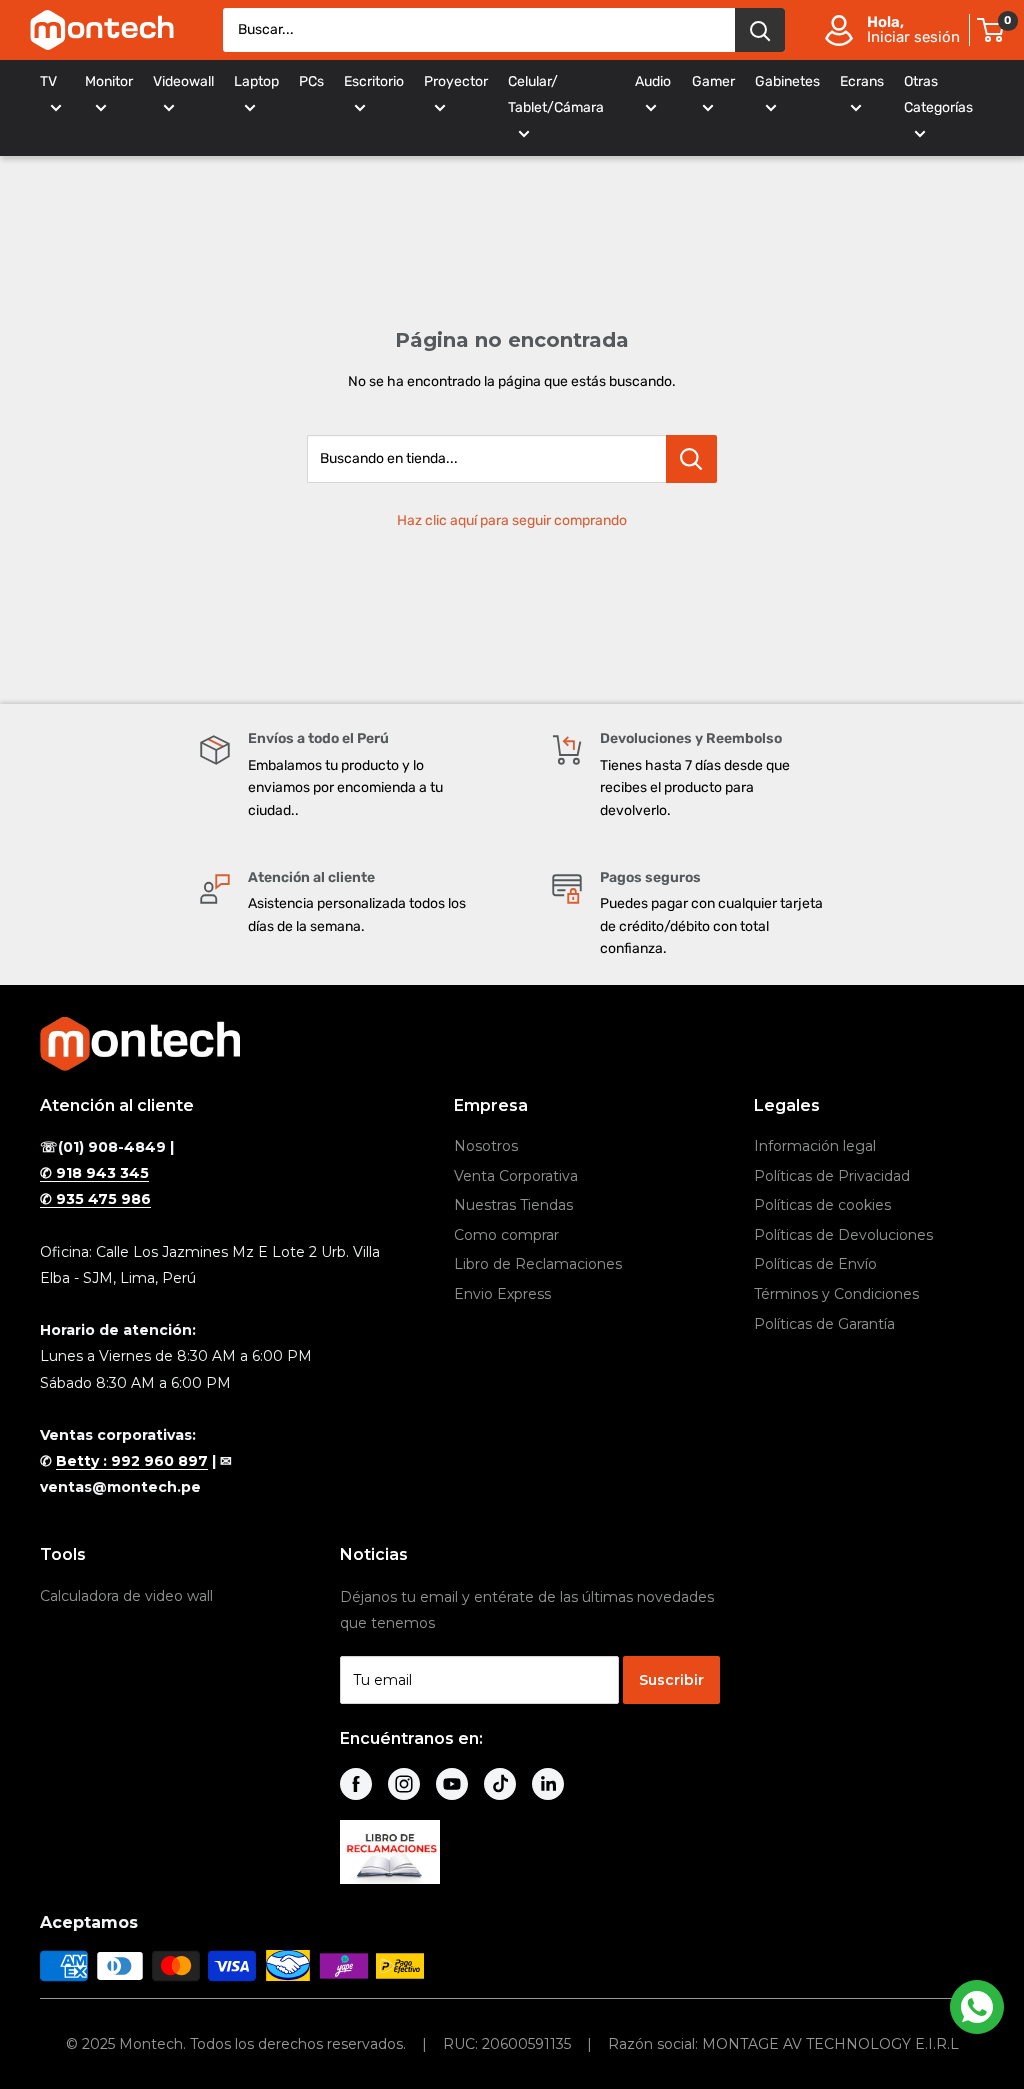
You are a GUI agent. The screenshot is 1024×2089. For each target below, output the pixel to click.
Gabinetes (787, 81)
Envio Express (502, 1294)
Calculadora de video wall (126, 1596)
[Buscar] (760, 30)
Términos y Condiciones (836, 1294)
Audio (653, 81)
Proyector (456, 81)
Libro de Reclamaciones (538, 1264)
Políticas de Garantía (824, 1324)
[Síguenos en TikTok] (500, 1784)
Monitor (109, 81)
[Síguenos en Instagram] (404, 1784)
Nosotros (486, 1146)
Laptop (256, 81)
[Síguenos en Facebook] (356, 1784)
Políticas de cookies (822, 1205)
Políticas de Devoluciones (843, 1235)
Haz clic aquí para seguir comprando (512, 520)
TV (48, 81)
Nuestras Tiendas (513, 1205)
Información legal (815, 1146)
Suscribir (671, 1680)
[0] (991, 30)
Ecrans (862, 81)
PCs (311, 81)
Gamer (713, 81)
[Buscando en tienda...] (691, 459)
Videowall (183, 81)
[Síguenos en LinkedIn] (548, 1784)
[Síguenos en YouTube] (452, 1784)
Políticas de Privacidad (832, 1176)
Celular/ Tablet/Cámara (556, 94)
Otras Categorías (938, 94)
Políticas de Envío (815, 1264)
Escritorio (374, 81)
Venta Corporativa (516, 1176)
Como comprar (506, 1235)
